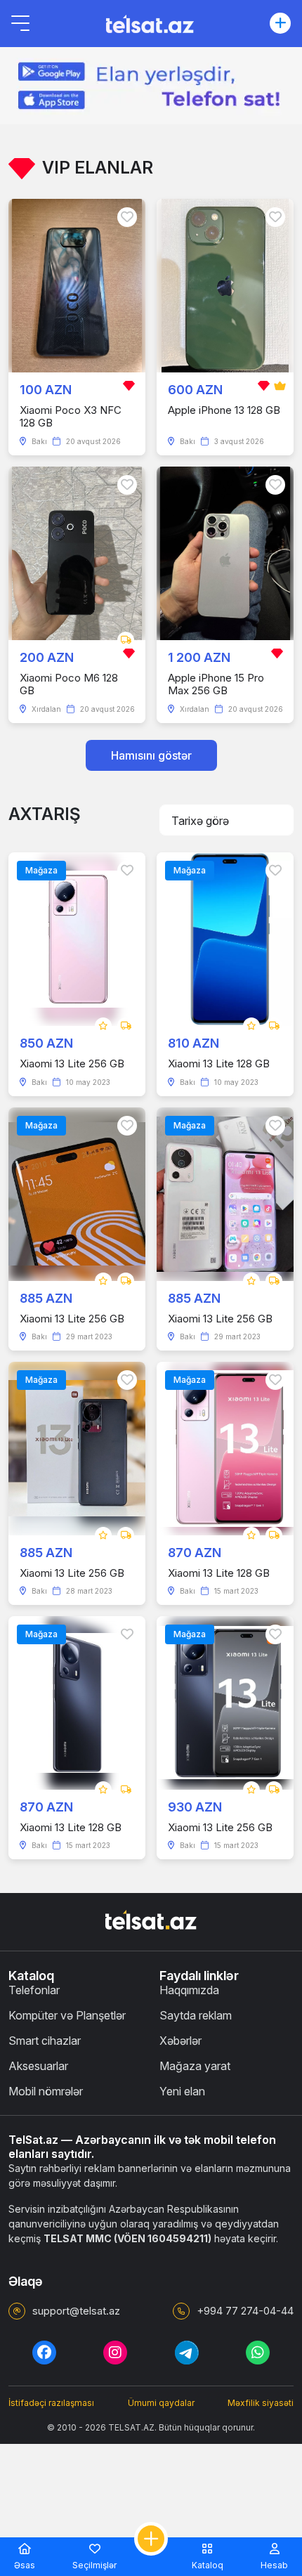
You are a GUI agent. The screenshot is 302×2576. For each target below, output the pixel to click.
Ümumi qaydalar (161, 2403)
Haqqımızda (189, 1990)
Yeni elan (182, 2091)
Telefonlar (34, 1990)
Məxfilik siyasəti (261, 2403)
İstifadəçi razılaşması (51, 2403)
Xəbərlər (180, 2041)
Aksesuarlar (38, 2066)
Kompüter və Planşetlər (67, 2015)
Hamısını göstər (151, 755)
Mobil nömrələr (46, 2091)
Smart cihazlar (45, 2041)
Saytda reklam (196, 2015)
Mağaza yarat (195, 2066)
